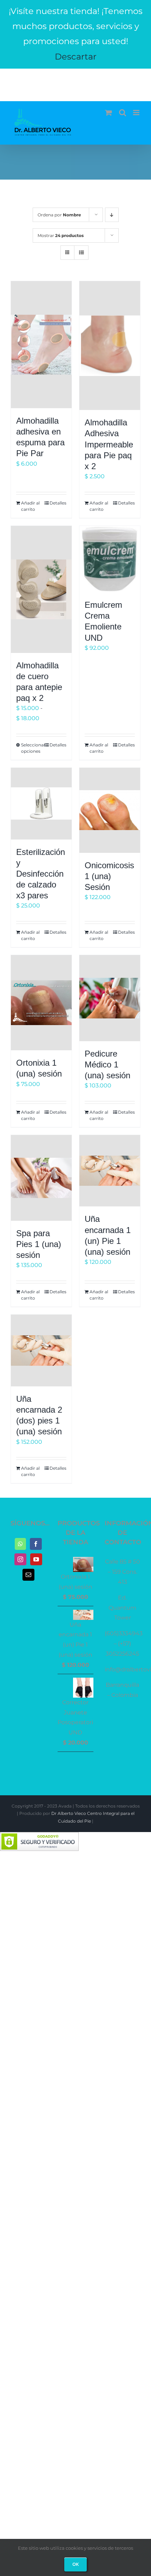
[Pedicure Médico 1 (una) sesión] (110, 998)
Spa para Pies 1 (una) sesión (39, 1244)
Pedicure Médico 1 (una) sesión (107, 1064)
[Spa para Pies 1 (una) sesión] (41, 1178)
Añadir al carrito (30, 506)
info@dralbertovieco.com (75, 80)
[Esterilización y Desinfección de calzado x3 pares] (41, 804)
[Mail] (28, 1575)
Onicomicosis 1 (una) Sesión (109, 876)
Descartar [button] (76, 57)
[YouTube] (36, 1559)
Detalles (58, 503)
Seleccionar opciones (31, 748)
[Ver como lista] (81, 253)
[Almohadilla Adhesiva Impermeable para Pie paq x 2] (110, 346)
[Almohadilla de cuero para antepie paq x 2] (41, 589)
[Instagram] (20, 1559)
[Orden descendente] (112, 215)
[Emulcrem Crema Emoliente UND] (110, 559)
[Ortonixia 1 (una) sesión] (41, 1003)
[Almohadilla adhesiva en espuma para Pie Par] (41, 345)
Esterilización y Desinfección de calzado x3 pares (41, 874)
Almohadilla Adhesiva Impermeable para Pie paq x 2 (109, 444)
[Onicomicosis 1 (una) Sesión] (110, 810)
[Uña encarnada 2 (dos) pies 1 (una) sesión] (41, 1350)
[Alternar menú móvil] (137, 113)
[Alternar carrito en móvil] (109, 113)
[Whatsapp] (20, 1544)
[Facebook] (36, 1544)
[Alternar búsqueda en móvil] (123, 113)
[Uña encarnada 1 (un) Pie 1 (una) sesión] (110, 1171)
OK (75, 2564)
